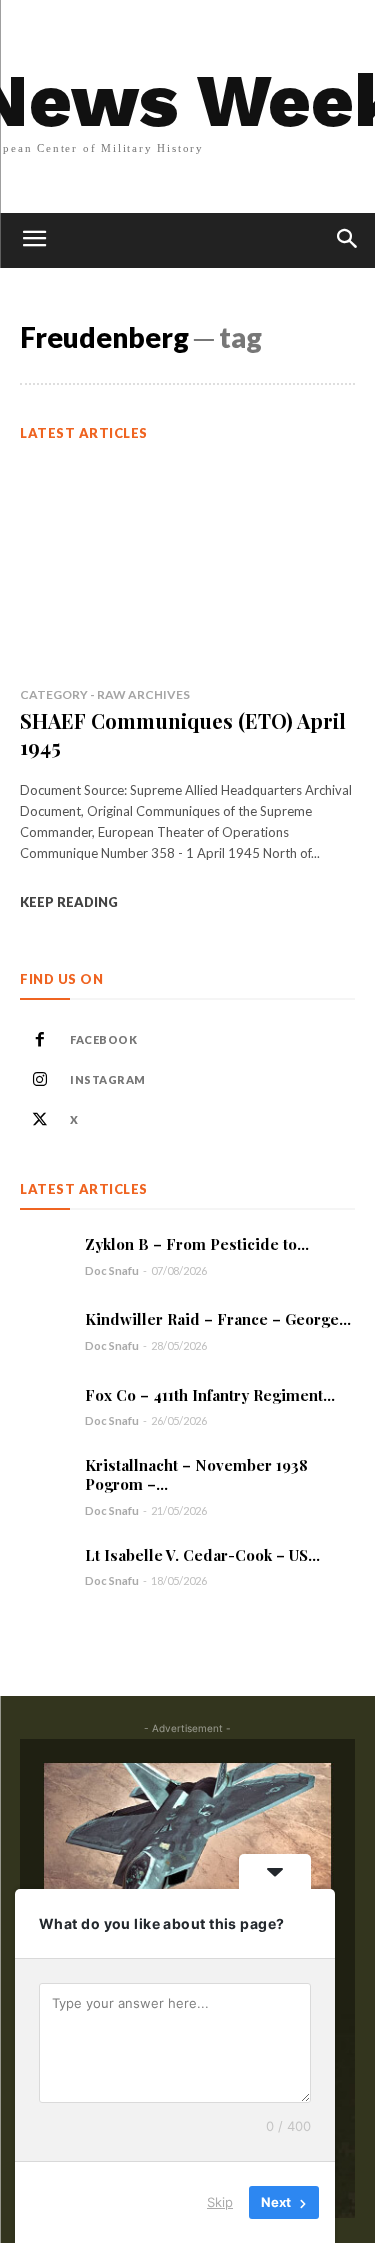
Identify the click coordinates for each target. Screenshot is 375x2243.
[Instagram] (40, 1080)
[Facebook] (40, 1040)
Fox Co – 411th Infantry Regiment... (210, 1395)
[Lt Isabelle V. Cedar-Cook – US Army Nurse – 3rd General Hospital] (45, 1566)
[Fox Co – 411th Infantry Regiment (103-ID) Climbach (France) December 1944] (45, 1406)
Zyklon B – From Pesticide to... (197, 1244)
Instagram (108, 1079)
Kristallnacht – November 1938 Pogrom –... (196, 1474)
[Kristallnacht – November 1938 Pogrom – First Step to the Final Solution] (45, 1481)
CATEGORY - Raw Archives (105, 694)
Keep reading (69, 902)
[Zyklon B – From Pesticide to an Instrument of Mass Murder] (45, 1255)
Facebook (103, 1039)
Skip (220, 2202)
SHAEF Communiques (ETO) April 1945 (183, 733)
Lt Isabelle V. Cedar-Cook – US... (202, 1555)
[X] (40, 1120)
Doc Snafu (112, 1270)
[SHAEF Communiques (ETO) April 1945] (187, 566)
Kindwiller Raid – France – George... (218, 1319)
